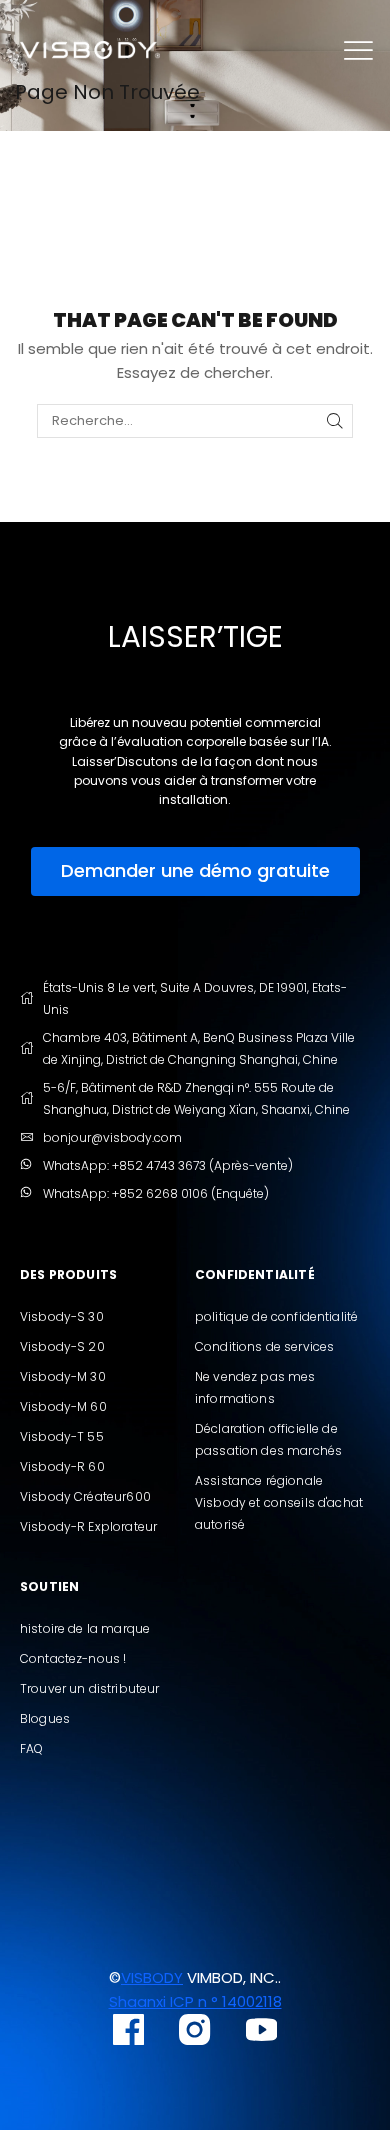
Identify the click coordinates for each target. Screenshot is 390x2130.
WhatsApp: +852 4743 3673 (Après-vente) (168, 1165)
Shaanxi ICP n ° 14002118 (195, 2001)
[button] (195, 871)
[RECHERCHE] (335, 421)
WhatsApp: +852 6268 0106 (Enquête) (156, 1193)
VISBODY (152, 1977)
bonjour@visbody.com (112, 1137)
